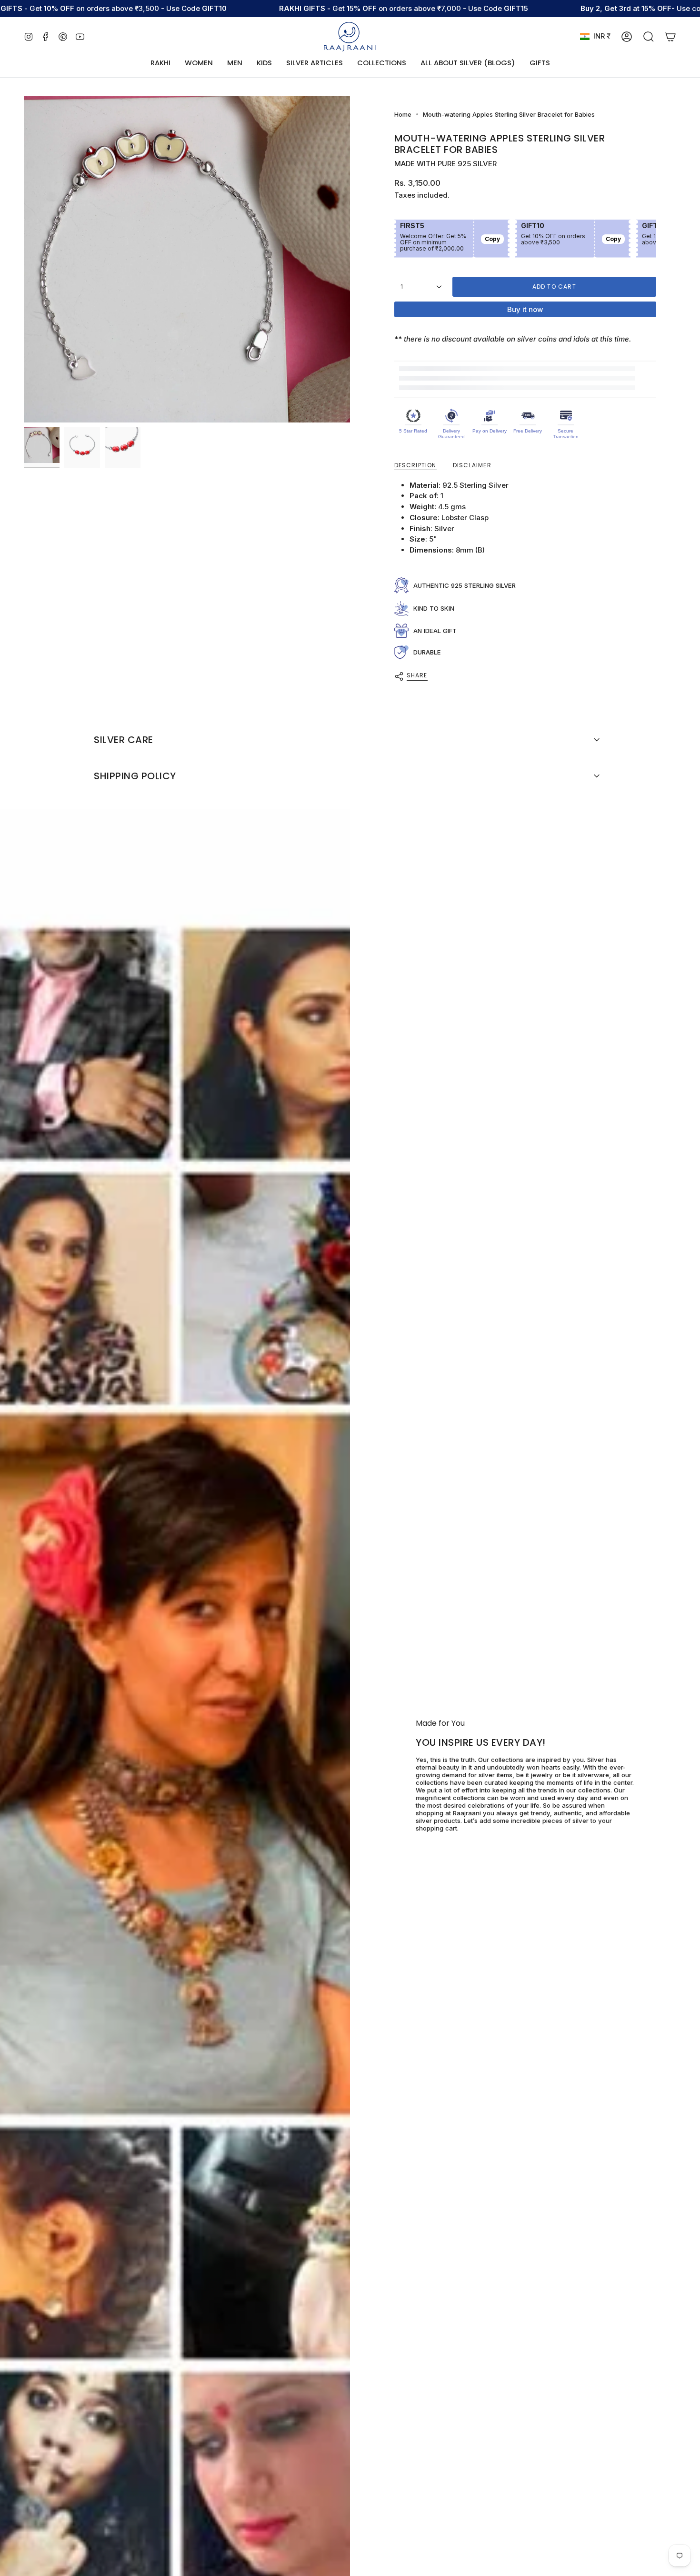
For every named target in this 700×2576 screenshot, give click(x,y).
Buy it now (525, 309)
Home (403, 114)
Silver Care (124, 740)
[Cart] (670, 37)
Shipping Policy (135, 776)
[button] (199, 63)
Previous (24, 260)
